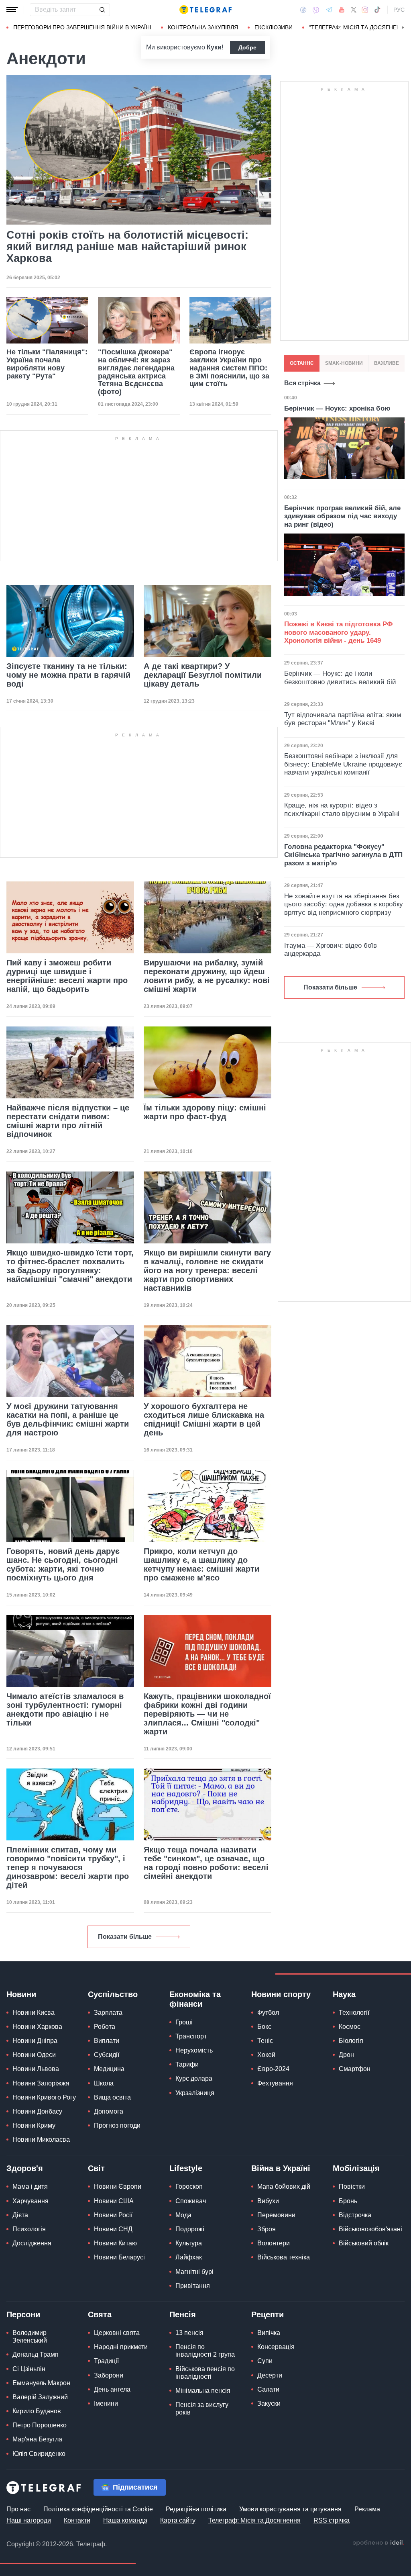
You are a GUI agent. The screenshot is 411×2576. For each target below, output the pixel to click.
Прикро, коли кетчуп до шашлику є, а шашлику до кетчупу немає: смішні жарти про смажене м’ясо (201, 1564)
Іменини (106, 2403)
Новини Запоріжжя (41, 2083)
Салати (268, 2389)
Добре (247, 47)
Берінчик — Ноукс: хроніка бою (337, 408)
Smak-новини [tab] (344, 363)
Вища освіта (112, 2097)
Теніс (265, 2041)
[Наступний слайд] (403, 28)
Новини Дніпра (35, 2041)
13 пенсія (189, 2333)
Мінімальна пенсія (203, 2391)
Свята (100, 2314)
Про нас (18, 2509)
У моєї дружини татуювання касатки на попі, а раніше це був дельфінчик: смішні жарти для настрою (68, 1419)
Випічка (269, 2333)
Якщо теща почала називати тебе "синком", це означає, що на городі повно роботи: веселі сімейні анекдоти (206, 1863)
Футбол (268, 2013)
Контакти (77, 2520)
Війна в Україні (281, 2168)
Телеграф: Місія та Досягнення (254, 2520)
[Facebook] (303, 10)
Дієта (20, 2215)
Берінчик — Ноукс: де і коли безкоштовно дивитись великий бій (340, 678)
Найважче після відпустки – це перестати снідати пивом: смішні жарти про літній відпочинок (68, 1121)
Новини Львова (36, 2069)
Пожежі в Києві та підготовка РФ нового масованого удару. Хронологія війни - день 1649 (339, 632)
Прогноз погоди (117, 2125)
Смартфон (355, 2069)
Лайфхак (189, 2257)
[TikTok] (377, 10)
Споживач (191, 2201)
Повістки (352, 2187)
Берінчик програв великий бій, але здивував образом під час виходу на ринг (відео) (342, 516)
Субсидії (107, 2055)
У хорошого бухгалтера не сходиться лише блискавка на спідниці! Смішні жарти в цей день (204, 1419)
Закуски (269, 2403)
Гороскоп (189, 2187)
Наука (344, 1994)
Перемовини (276, 2215)
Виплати (107, 2041)
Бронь (348, 2201)
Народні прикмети (121, 2347)
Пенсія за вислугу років (202, 2408)
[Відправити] (102, 10)
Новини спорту (281, 1994)
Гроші (184, 2022)
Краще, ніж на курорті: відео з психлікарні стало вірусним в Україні (342, 809)
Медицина (109, 2069)
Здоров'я (25, 2168)
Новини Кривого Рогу (44, 2097)
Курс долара (194, 2078)
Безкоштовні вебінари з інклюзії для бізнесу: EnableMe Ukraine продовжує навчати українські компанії (343, 764)
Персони (23, 2314)
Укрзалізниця (195, 2093)
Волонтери (274, 2243)
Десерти (270, 2375)
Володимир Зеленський (30, 2337)
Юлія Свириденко (39, 2454)
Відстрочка (355, 2215)
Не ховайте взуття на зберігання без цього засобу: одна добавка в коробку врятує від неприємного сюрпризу (344, 904)
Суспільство (113, 1994)
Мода (183, 2215)
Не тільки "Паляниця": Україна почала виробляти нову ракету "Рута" (47, 364)
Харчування (31, 2201)
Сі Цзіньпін (29, 2369)
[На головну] (205, 10)
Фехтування (275, 2083)
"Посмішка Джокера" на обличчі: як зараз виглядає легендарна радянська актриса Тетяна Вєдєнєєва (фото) (136, 372)
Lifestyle (186, 2168)
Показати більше (125, 1937)
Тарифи (187, 2064)
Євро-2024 (273, 2069)
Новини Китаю (115, 2243)
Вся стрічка (302, 383)
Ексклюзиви (274, 27)
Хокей (266, 2055)
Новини (21, 1994)
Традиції (106, 2361)
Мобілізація (356, 2168)
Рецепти (268, 2314)
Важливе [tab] (387, 363)
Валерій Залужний (40, 2397)
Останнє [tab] (302, 363)
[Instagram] (365, 10)
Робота (105, 2027)
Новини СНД (113, 2229)
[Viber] (316, 10)
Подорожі (190, 2229)
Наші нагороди (29, 2520)
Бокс (264, 2027)
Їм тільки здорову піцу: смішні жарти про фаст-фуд (205, 1112)
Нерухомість (194, 2050)
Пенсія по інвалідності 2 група (205, 2351)
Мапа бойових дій (284, 2187)
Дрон (346, 2055)
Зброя (267, 2229)
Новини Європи (118, 2187)
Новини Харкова (37, 2027)
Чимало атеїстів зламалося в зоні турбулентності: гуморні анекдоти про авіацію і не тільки (65, 1709)
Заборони (109, 2375)
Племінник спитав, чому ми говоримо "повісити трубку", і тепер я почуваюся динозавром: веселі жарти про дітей (68, 1867)
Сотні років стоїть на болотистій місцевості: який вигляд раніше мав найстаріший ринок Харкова (127, 247)
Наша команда (125, 2520)
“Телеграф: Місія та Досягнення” (360, 27)
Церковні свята (117, 2333)
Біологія (351, 2041)
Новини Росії (113, 2215)
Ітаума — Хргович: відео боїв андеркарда (331, 950)
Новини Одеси (34, 2055)
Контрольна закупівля (203, 27)
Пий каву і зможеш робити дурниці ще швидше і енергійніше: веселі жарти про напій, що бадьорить (67, 976)
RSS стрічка (332, 2520)
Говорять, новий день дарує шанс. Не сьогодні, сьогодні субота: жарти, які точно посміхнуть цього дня (63, 1564)
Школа (104, 2083)
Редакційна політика (196, 2509)
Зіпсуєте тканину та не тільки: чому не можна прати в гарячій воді (68, 675)
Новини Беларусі (119, 2257)
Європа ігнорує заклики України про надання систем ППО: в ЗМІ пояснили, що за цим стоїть (229, 368)
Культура (189, 2243)
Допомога (109, 2111)
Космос (350, 2027)
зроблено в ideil (378, 2543)
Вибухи (268, 2201)
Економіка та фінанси (195, 1999)
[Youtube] (342, 10)
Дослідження (32, 2243)
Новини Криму (34, 2125)
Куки (214, 47)
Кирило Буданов (37, 2411)
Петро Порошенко (40, 2425)
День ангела (112, 2389)
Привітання (193, 2286)
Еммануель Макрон (41, 2383)
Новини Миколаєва (41, 2140)
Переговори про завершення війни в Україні (82, 27)
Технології (354, 2013)
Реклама (367, 2509)
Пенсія (183, 2314)
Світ (96, 2168)
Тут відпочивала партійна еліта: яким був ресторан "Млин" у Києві (343, 719)
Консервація (276, 2347)
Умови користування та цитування (290, 2509)
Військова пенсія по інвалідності (205, 2373)
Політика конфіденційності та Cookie (98, 2509)
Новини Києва (34, 2013)
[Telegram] (329, 10)
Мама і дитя (30, 2187)
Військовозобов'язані (370, 2229)
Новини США (114, 2201)
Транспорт (191, 2036)
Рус (399, 10)
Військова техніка (284, 2257)
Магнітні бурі (194, 2272)
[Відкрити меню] (12, 10)
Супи (265, 2361)
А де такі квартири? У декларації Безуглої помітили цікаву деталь (203, 675)
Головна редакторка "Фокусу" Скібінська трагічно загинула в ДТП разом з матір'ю (343, 855)
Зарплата (108, 2013)
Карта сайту (178, 2520)
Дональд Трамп (36, 2354)
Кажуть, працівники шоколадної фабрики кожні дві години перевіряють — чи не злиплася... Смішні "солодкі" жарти (207, 1714)
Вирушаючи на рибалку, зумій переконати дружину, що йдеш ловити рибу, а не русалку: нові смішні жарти (207, 976)
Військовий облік (364, 2243)
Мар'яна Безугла (37, 2439)
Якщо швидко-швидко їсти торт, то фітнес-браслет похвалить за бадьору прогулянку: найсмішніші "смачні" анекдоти (70, 1266)
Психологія (29, 2229)
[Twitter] (354, 10)
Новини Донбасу (37, 2111)
